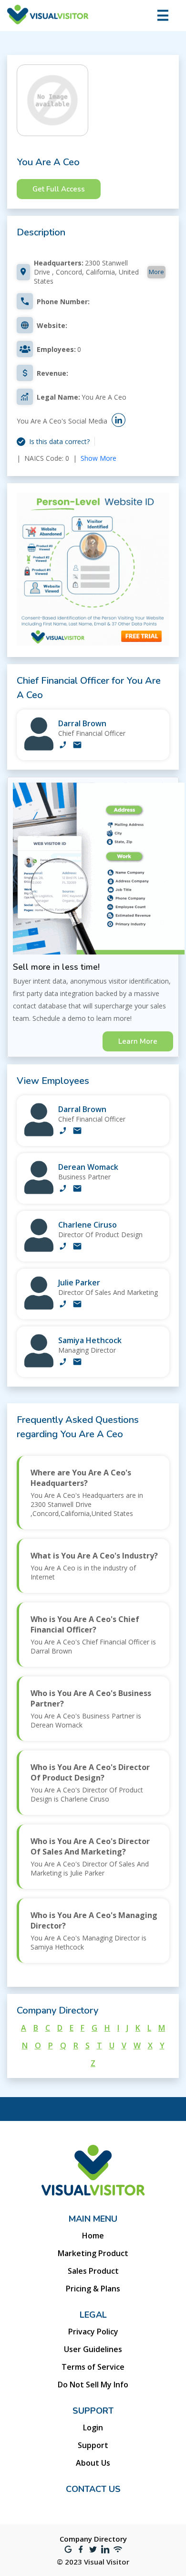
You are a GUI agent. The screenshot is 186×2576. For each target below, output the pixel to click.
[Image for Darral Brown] (39, 748)
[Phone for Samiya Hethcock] (63, 1363)
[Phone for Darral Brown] (63, 746)
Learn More (138, 1041)
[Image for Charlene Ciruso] (39, 1249)
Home (93, 2236)
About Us (93, 2463)
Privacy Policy (93, 2332)
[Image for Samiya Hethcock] (39, 1365)
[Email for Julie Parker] (77, 1305)
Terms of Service (93, 2367)
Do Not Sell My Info (93, 2385)
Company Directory (93, 2539)
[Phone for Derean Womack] (63, 1189)
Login (93, 2428)
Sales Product (93, 2271)
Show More (98, 458)
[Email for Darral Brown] (77, 746)
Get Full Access (59, 189)
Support (93, 2445)
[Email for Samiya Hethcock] (77, 1363)
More (156, 272)
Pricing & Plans (93, 2289)
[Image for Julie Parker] (39, 1307)
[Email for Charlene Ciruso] (77, 1247)
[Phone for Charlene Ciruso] (63, 1247)
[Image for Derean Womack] (39, 1192)
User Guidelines (93, 2349)
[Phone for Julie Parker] (63, 1305)
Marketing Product (93, 2253)
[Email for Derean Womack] (77, 1189)
